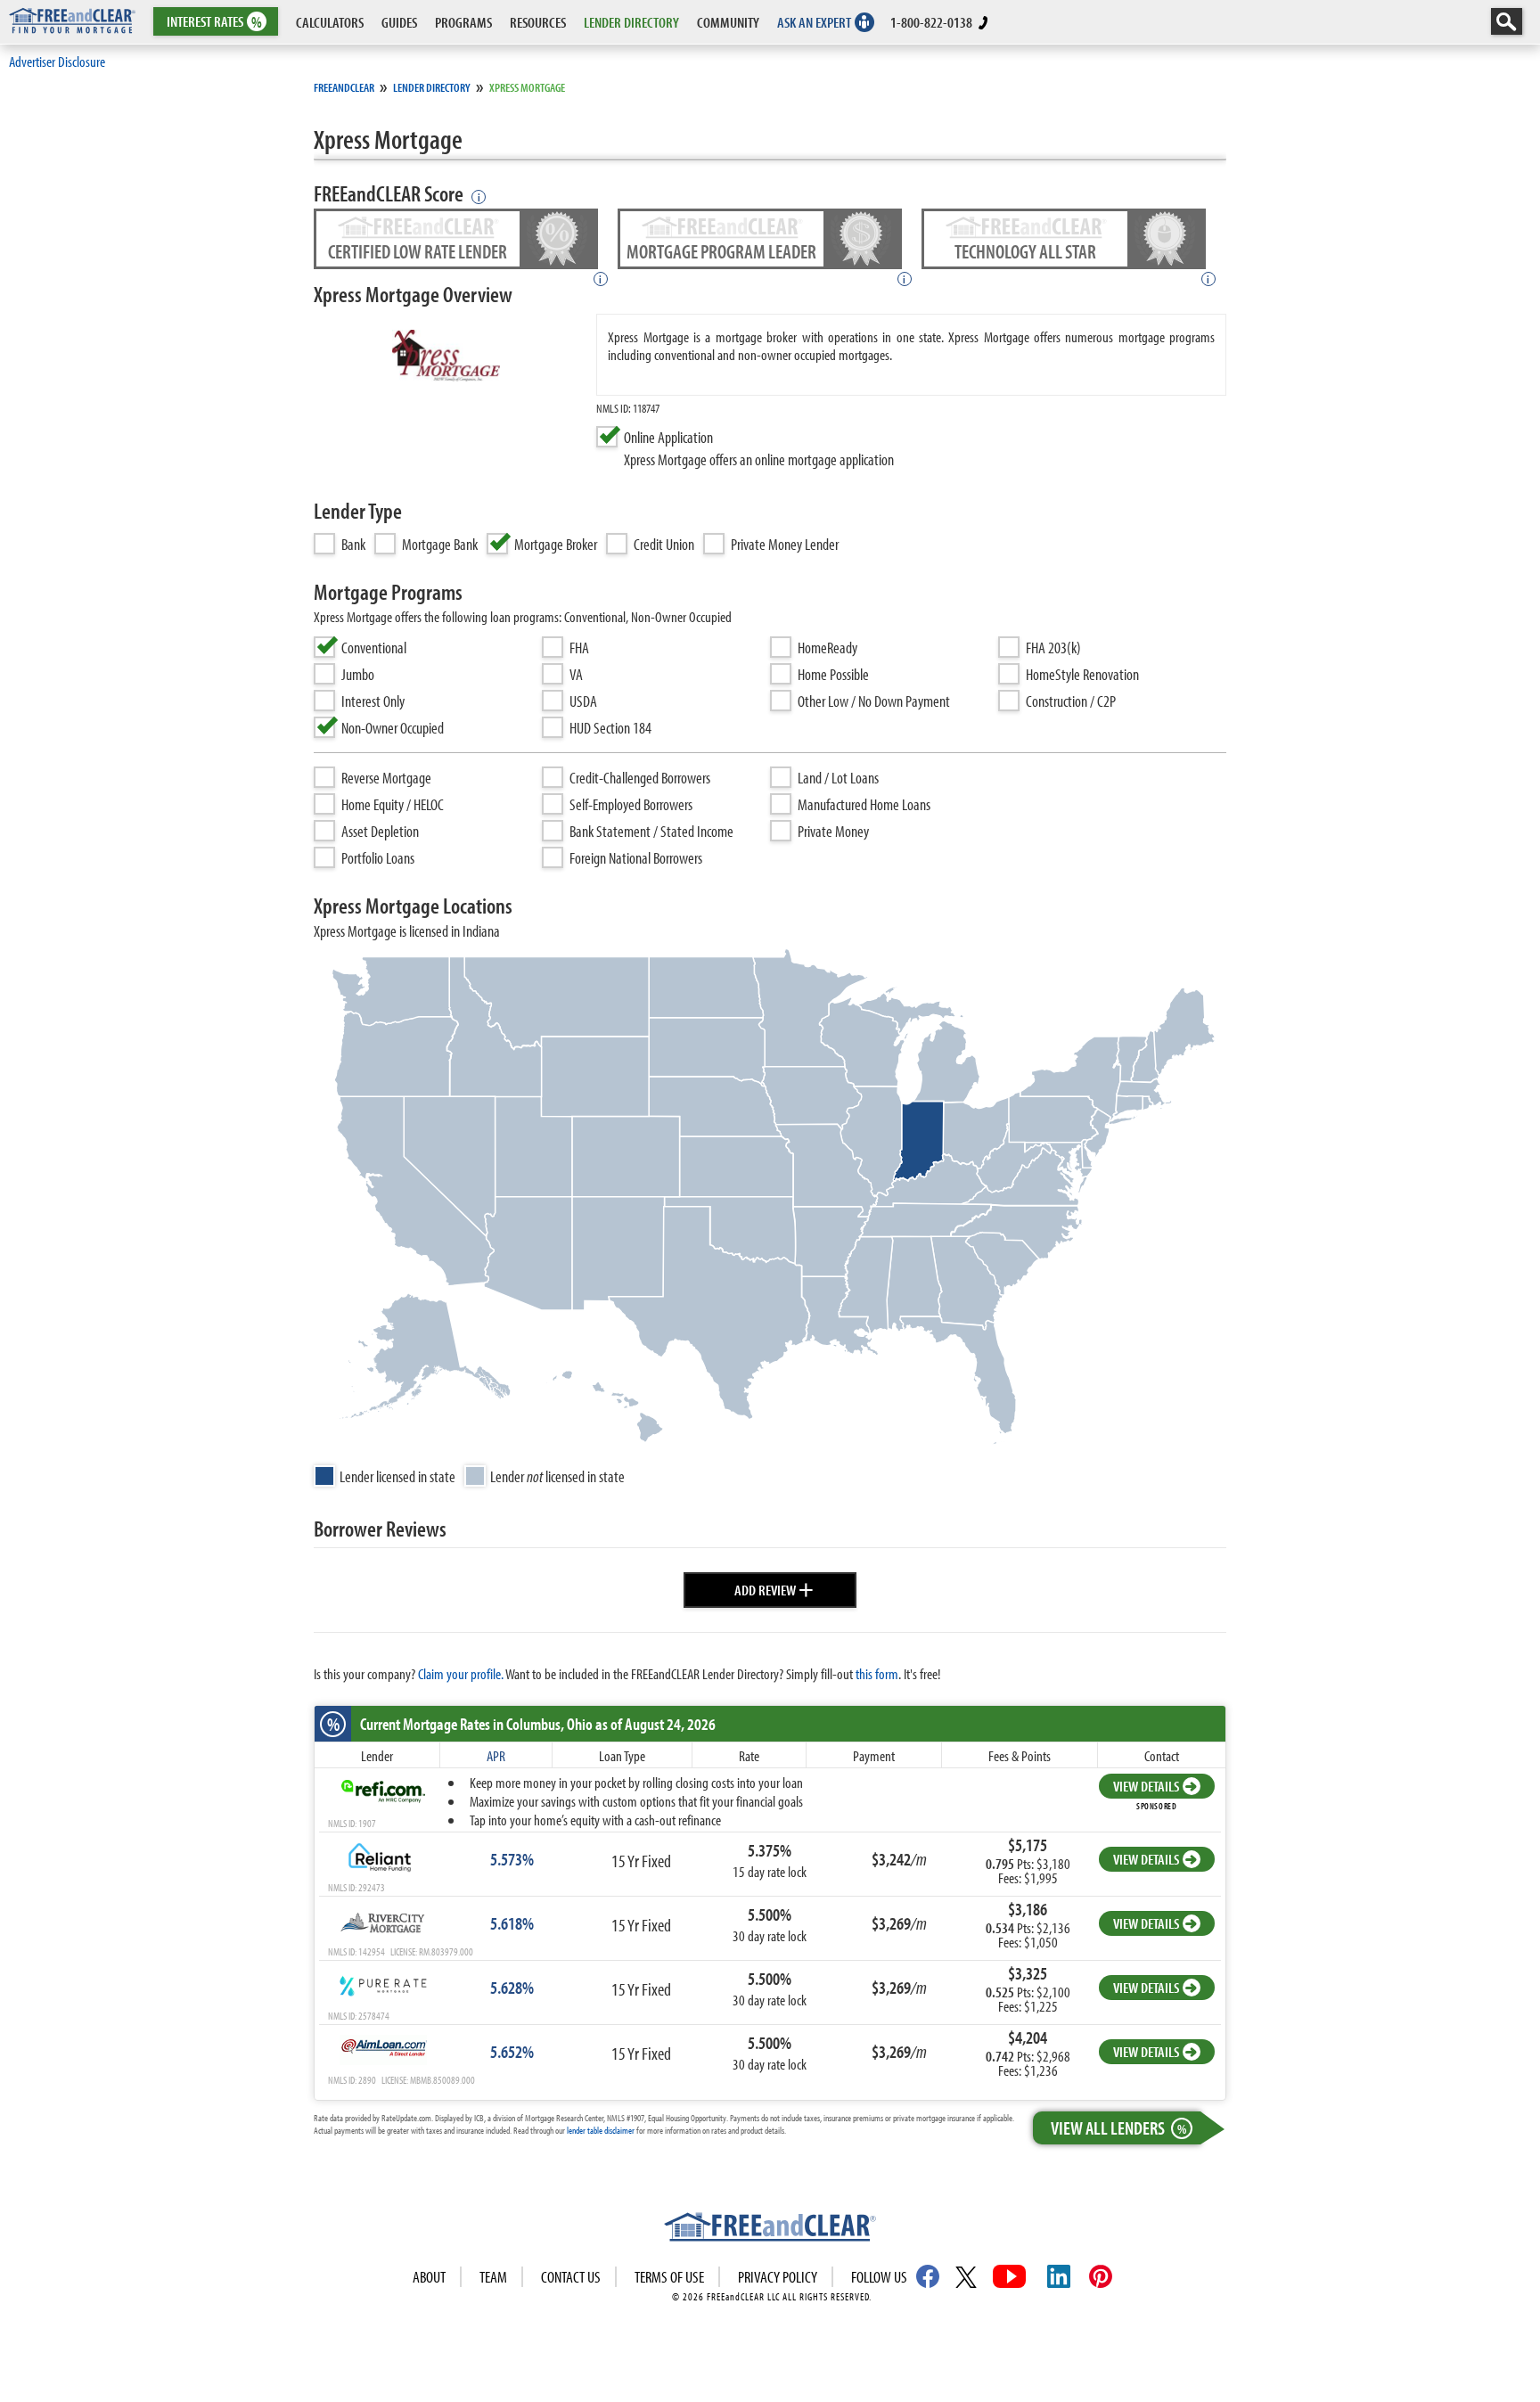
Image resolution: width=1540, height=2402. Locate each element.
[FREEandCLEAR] (770, 2229)
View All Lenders (1118, 2127)
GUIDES (399, 22)
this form (877, 1673)
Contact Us (571, 2277)
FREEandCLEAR (344, 87)
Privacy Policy (778, 2277)
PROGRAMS (463, 22)
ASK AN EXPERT (814, 22)
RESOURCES (538, 22)
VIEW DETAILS (1146, 1786)
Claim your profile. (461, 1673)
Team (493, 2277)
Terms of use (669, 2277)
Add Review (774, 1587)
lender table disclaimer (601, 2130)
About (429, 2277)
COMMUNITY (728, 22)
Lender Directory (432, 87)
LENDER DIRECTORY (631, 22)
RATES (214, 22)
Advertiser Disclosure (57, 61)
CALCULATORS (330, 22)
